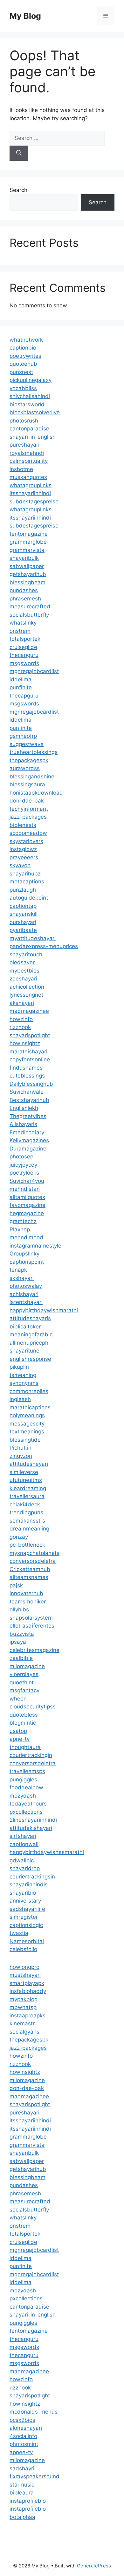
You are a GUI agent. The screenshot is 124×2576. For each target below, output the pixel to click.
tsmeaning (23, 1375)
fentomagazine (29, 534)
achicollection (27, 987)
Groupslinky (24, 1254)
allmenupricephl (30, 1343)
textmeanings (27, 1432)
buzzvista (22, 1634)
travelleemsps (27, 1771)
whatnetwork (26, 340)
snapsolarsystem (31, 1618)
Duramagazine (28, 1149)
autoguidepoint (29, 898)
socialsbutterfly (29, 615)
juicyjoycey (23, 1165)
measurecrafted (30, 606)
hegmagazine (27, 1213)
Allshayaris (23, 1124)
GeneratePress (94, 2566)
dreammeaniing (29, 1529)
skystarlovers (26, 841)
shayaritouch (26, 954)
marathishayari (28, 1052)
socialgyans (24, 2032)
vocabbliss (23, 388)
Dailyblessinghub (31, 1084)
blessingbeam (28, 582)
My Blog (25, 16)
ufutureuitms (26, 1480)
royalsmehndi (27, 453)
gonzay (19, 1537)
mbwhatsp (23, 2007)
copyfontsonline (30, 1059)
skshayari (22, 1278)
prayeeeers (24, 857)
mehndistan (25, 1189)
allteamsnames (29, 1577)
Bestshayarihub (29, 1100)
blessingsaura (27, 784)
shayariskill (24, 914)
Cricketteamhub (30, 1569)
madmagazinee (29, 1011)
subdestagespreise (34, 501)
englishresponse (30, 1359)
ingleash (20, 1399)
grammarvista (27, 550)
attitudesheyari (29, 1464)
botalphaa (22, 2517)
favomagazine (28, 1205)
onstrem (20, 631)
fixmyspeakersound (34, 2476)
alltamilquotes (27, 1197)
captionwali (24, 1844)
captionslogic (26, 1925)
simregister (24, 1917)
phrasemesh (25, 599)
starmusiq (22, 2485)
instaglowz (23, 849)
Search (18, 190)
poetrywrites (25, 356)
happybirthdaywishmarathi (44, 1310)
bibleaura (22, 2493)
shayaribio (23, 1893)
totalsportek (25, 639)
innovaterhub (26, 1593)
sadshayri (22, 2468)
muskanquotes (28, 477)
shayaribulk (24, 558)
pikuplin (19, 1367)
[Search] (19, 153)
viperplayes (24, 1674)
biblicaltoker (25, 1327)
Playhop (20, 1229)
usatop (18, 1731)
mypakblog (24, 1999)
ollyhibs (19, 1609)
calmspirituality (29, 461)
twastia (19, 1933)
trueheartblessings (34, 752)
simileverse (24, 1472)
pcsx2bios (22, 2420)
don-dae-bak (27, 801)
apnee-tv (21, 2452)
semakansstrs (27, 1521)
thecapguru (24, 655)
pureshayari (24, 445)
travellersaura (27, 1496)
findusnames (26, 1068)
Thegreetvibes (28, 1116)
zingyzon (21, 1456)
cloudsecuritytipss (33, 1707)
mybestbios (24, 971)
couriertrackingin (31, 1755)
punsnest (21, 372)
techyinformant (29, 809)
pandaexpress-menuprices (44, 946)
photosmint (24, 2444)
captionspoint (27, 1262)
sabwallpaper (27, 566)
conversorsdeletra (33, 1561)
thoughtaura (25, 1747)
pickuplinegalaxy (31, 380)
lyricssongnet (26, 995)
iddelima (21, 679)
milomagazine (27, 1666)
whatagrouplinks (31, 485)
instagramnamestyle (35, 1246)
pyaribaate (23, 930)
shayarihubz (25, 874)
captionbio (23, 348)
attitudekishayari (31, 1828)
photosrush (24, 421)
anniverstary (25, 1901)
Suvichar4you (27, 1181)
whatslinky (23, 623)
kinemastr (22, 2023)
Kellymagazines (29, 1140)
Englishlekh (24, 1108)
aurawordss (25, 768)
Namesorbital (27, 1941)
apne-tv (20, 1739)
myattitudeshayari (33, 938)
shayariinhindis (29, 1884)
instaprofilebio (28, 2501)
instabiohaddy (28, 1991)
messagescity (27, 1424)
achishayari (24, 1294)
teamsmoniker (28, 1602)
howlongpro (24, 1967)
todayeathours (28, 1804)
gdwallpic (22, 1860)
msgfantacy (24, 1690)
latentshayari (26, 1302)
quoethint (22, 1682)
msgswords (24, 663)
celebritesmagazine (34, 1650)
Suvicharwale (27, 1092)
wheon (18, 1699)
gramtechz (23, 1221)
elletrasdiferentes (32, 1626)
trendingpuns (26, 1512)
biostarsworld (27, 404)
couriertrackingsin (32, 1877)
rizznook (20, 1027)
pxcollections (26, 1812)
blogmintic (23, 1723)
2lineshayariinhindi (33, 1820)
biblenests (23, 825)
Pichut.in (21, 1448)
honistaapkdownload (36, 793)
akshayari (22, 1003)
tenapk (18, 1270)
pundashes (24, 590)
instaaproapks (28, 2016)
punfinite (21, 687)
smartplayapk (27, 1983)
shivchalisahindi (30, 396)
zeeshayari (23, 979)
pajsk (16, 1585)
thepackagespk (29, 760)
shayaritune (24, 1351)
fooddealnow (26, 1787)
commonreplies (29, 1391)
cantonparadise (29, 429)
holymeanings (27, 1415)
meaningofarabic (31, 1334)
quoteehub (23, 364)
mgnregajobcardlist (34, 671)
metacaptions (27, 882)
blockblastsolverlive (35, 412)
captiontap (23, 906)
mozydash (23, 1796)
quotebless (24, 1715)
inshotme (21, 469)
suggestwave (27, 744)
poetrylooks (24, 1173)
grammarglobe (28, 542)
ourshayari (23, 922)
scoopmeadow (28, 833)
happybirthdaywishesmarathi (47, 1852)
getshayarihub (28, 574)
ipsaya (18, 1642)
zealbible (21, 1658)
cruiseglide (23, 647)
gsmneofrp (23, 736)
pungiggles (23, 1780)
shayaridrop (25, 1868)
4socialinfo (23, 2436)
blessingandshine (32, 777)
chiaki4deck (25, 1504)
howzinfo (21, 1019)
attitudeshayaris (30, 1318)
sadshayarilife (27, 1909)
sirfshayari (23, 1836)
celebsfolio (23, 1949)
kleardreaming (28, 1488)
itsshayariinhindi (30, 493)
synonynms (24, 1383)
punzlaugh (23, 890)
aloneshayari (26, 2428)
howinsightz (25, 1043)
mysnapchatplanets (34, 1553)
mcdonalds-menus (34, 2412)
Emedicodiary (27, 1132)
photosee (21, 1157)
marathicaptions (30, 1407)
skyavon (20, 865)
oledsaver (22, 962)
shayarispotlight (30, 1035)
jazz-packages (28, 817)
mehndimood (26, 1237)
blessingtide (25, 1440)
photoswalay (26, 1286)
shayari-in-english (33, 437)
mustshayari (25, 1975)
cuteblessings (27, 1076)
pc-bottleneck (27, 1545)
